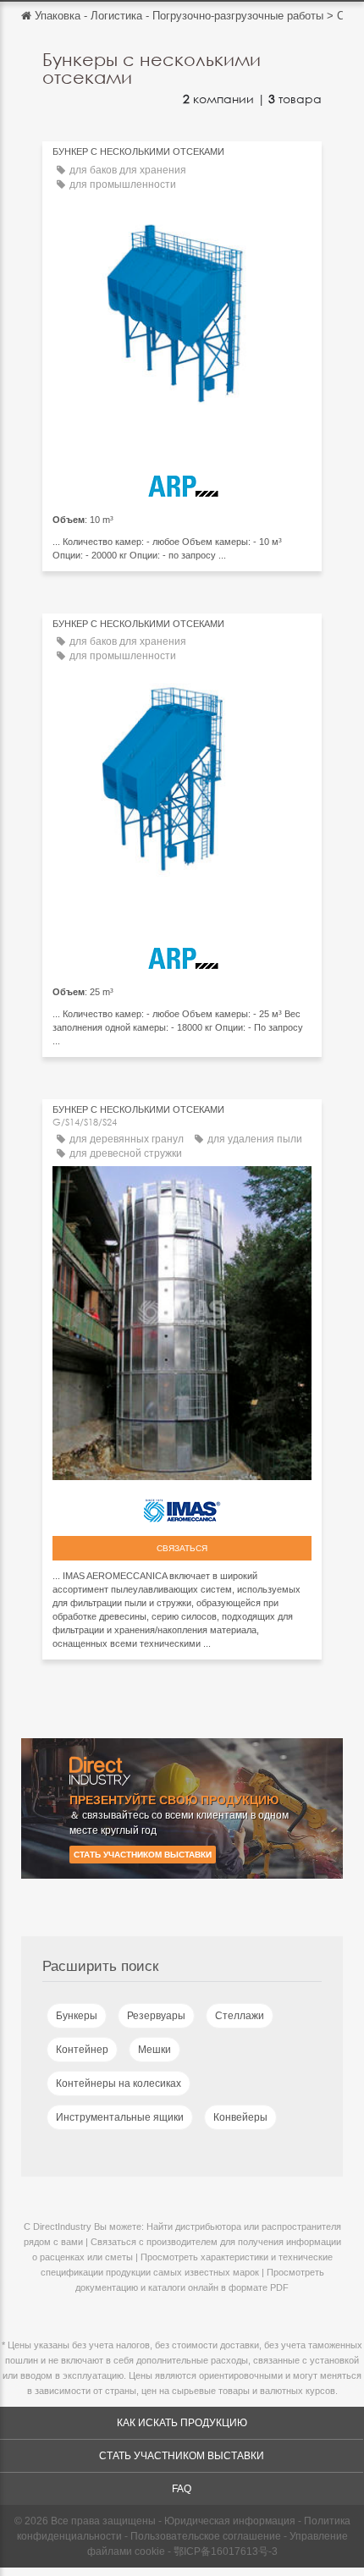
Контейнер (82, 2050)
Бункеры (77, 2016)
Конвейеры (240, 2117)
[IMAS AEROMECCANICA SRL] (182, 1506)
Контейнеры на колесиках (119, 2083)
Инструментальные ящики (120, 2117)
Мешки (154, 2050)
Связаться (182, 1548)
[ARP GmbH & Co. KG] (182, 483)
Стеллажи (240, 2016)
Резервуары (156, 2016)
